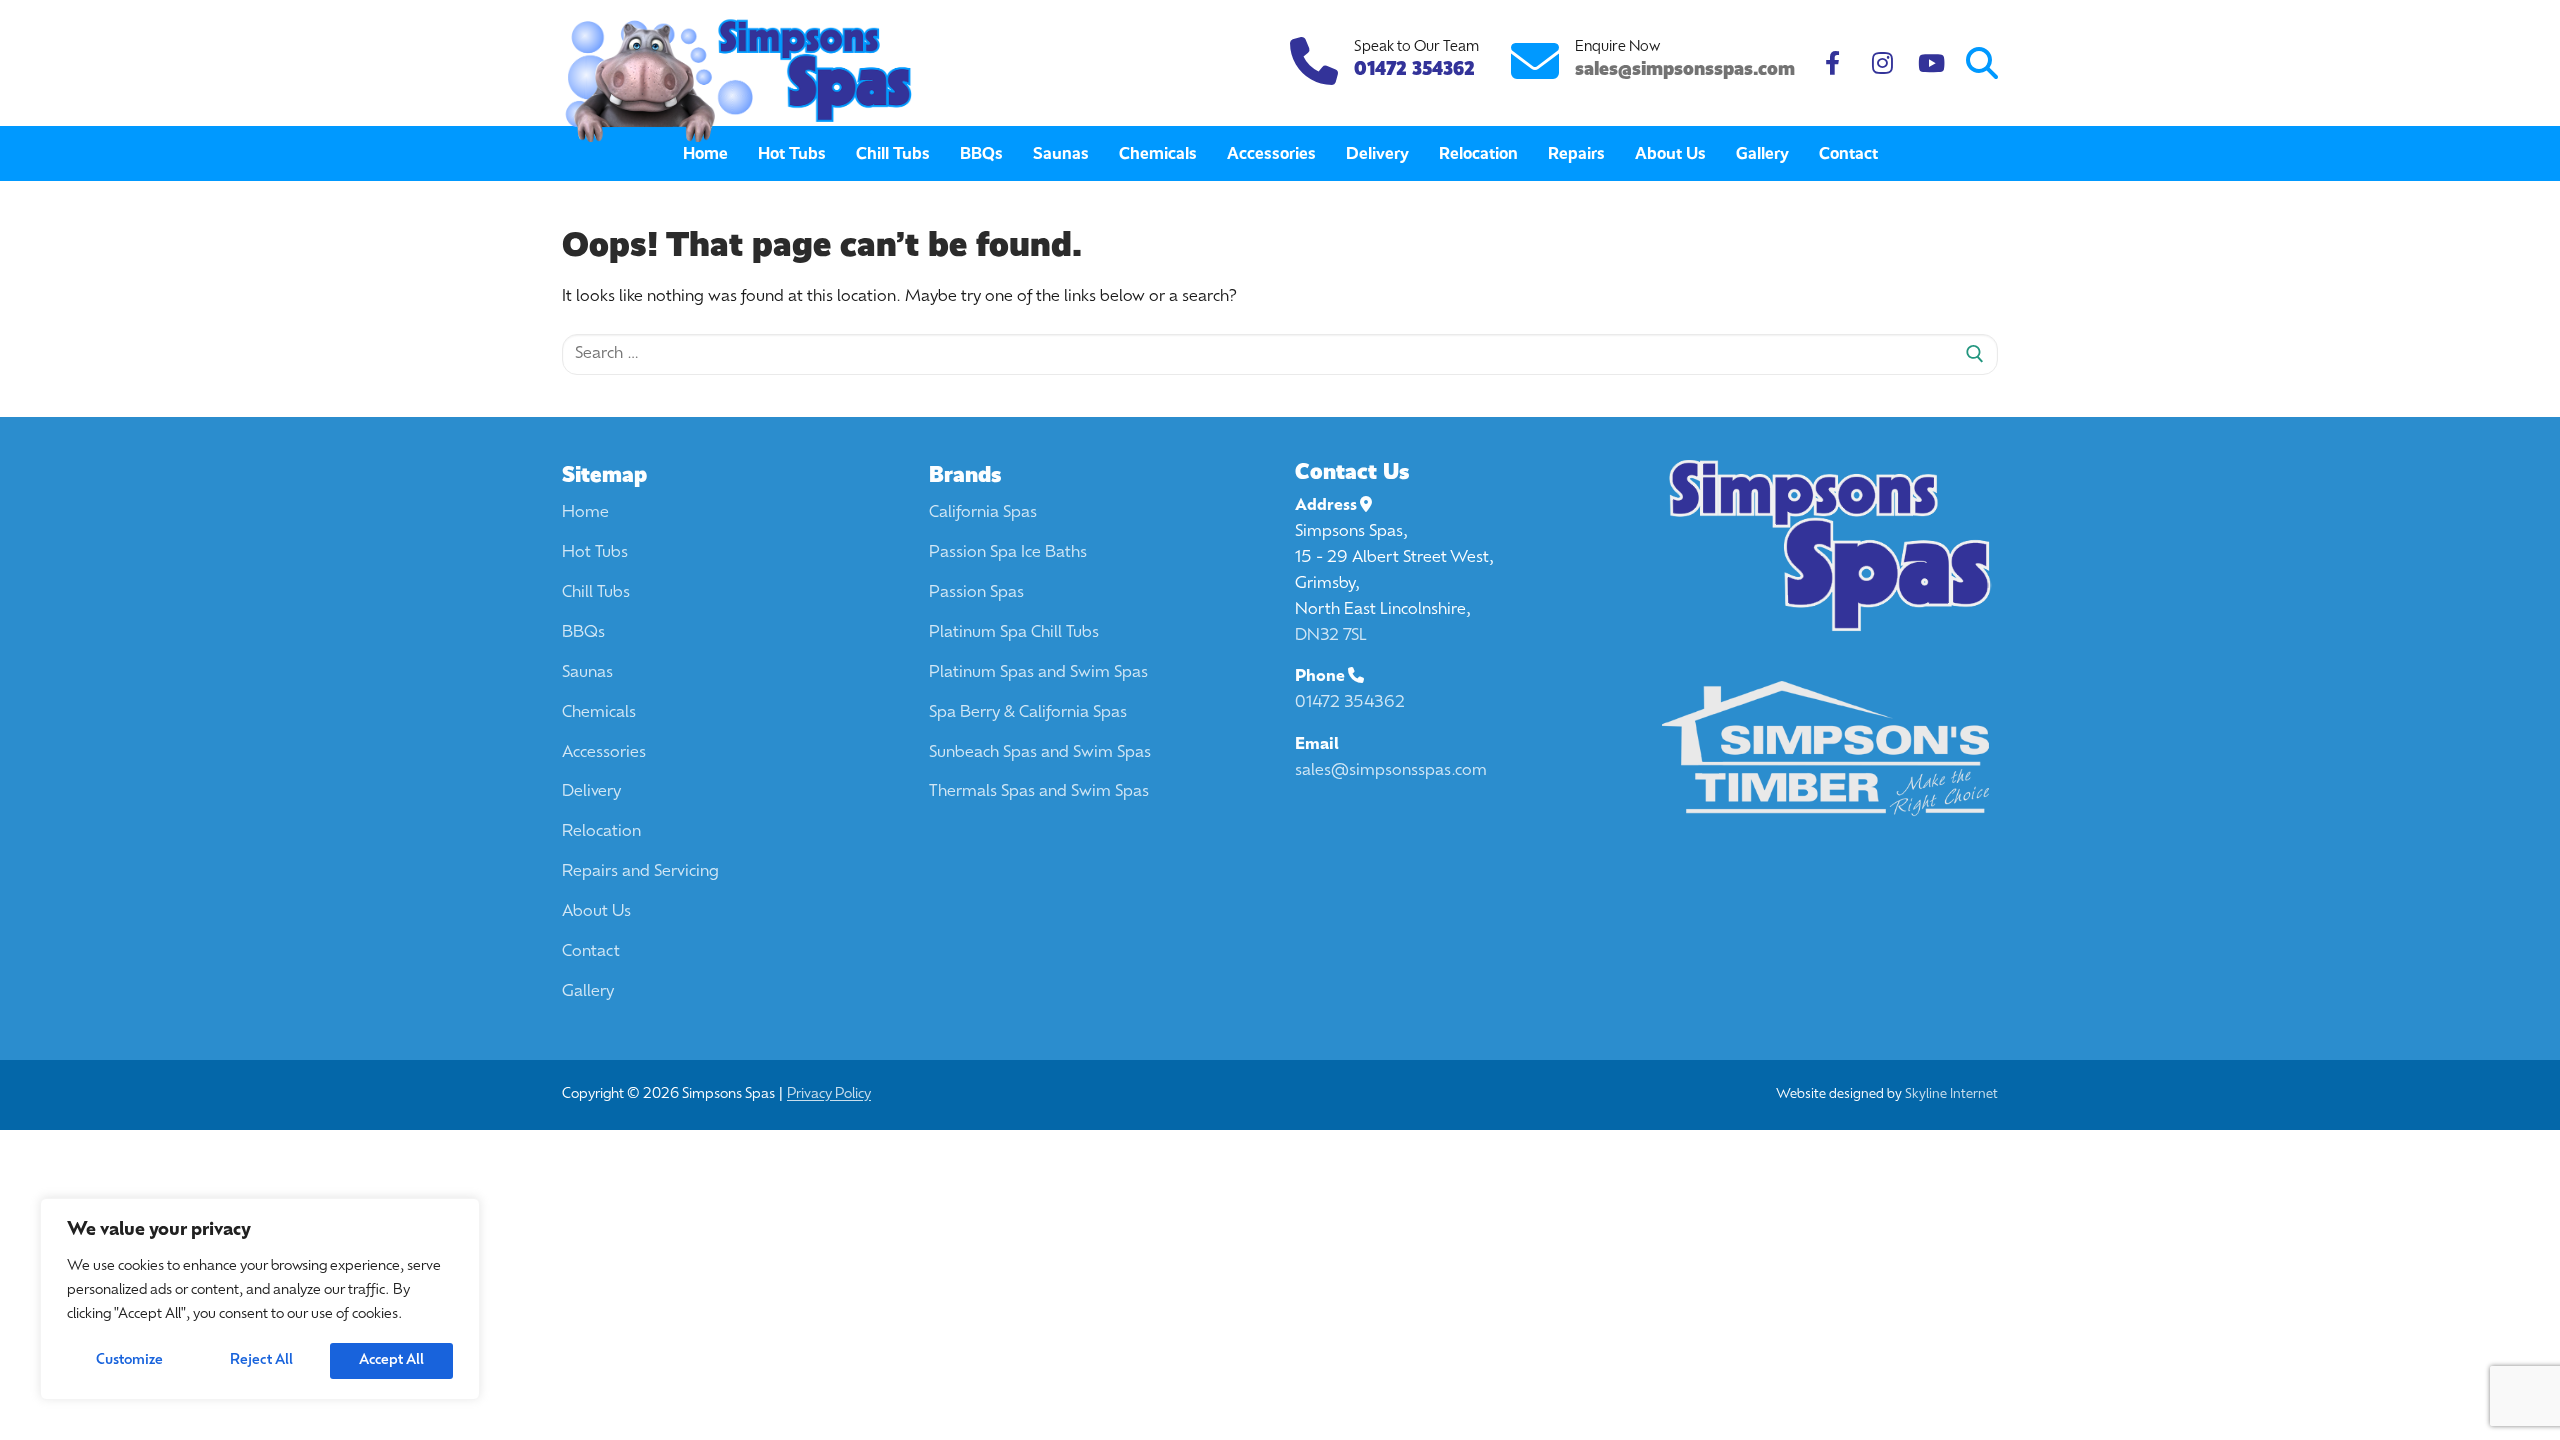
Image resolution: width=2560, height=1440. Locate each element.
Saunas (587, 673)
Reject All (261, 1360)
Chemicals (599, 713)
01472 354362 (1350, 703)
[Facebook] (1832, 63)
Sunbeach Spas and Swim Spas (1040, 753)
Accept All (391, 1360)
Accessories (604, 753)
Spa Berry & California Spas (1028, 713)
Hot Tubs (595, 553)
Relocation (601, 832)
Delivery (591, 792)
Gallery (588, 992)
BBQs (583, 633)
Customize (129, 1360)
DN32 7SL (1331, 636)
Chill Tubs (596, 593)
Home (585, 513)
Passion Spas (976, 593)
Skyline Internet (1951, 1094)
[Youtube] (1931, 63)
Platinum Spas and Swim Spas (1038, 673)
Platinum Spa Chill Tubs (1014, 633)
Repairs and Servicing (640, 872)
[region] (260, 1299)
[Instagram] (1882, 63)
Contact (591, 952)
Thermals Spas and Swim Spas (1039, 792)
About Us (596, 912)
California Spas (983, 513)
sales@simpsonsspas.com (1685, 68)
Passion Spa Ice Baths (1008, 553)
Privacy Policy (829, 1094)
